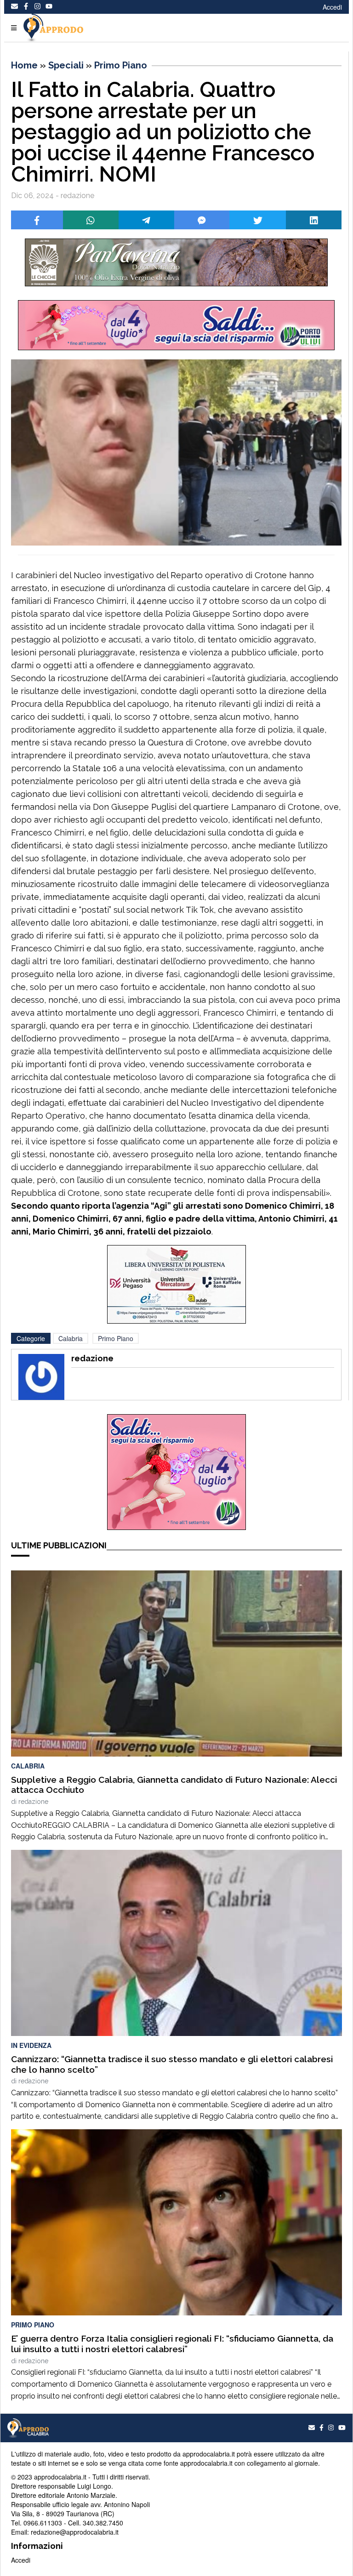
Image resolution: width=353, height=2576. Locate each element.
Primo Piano (121, 65)
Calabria (71, 1338)
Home (24, 65)
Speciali (66, 65)
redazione (33, 1802)
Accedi (332, 7)
